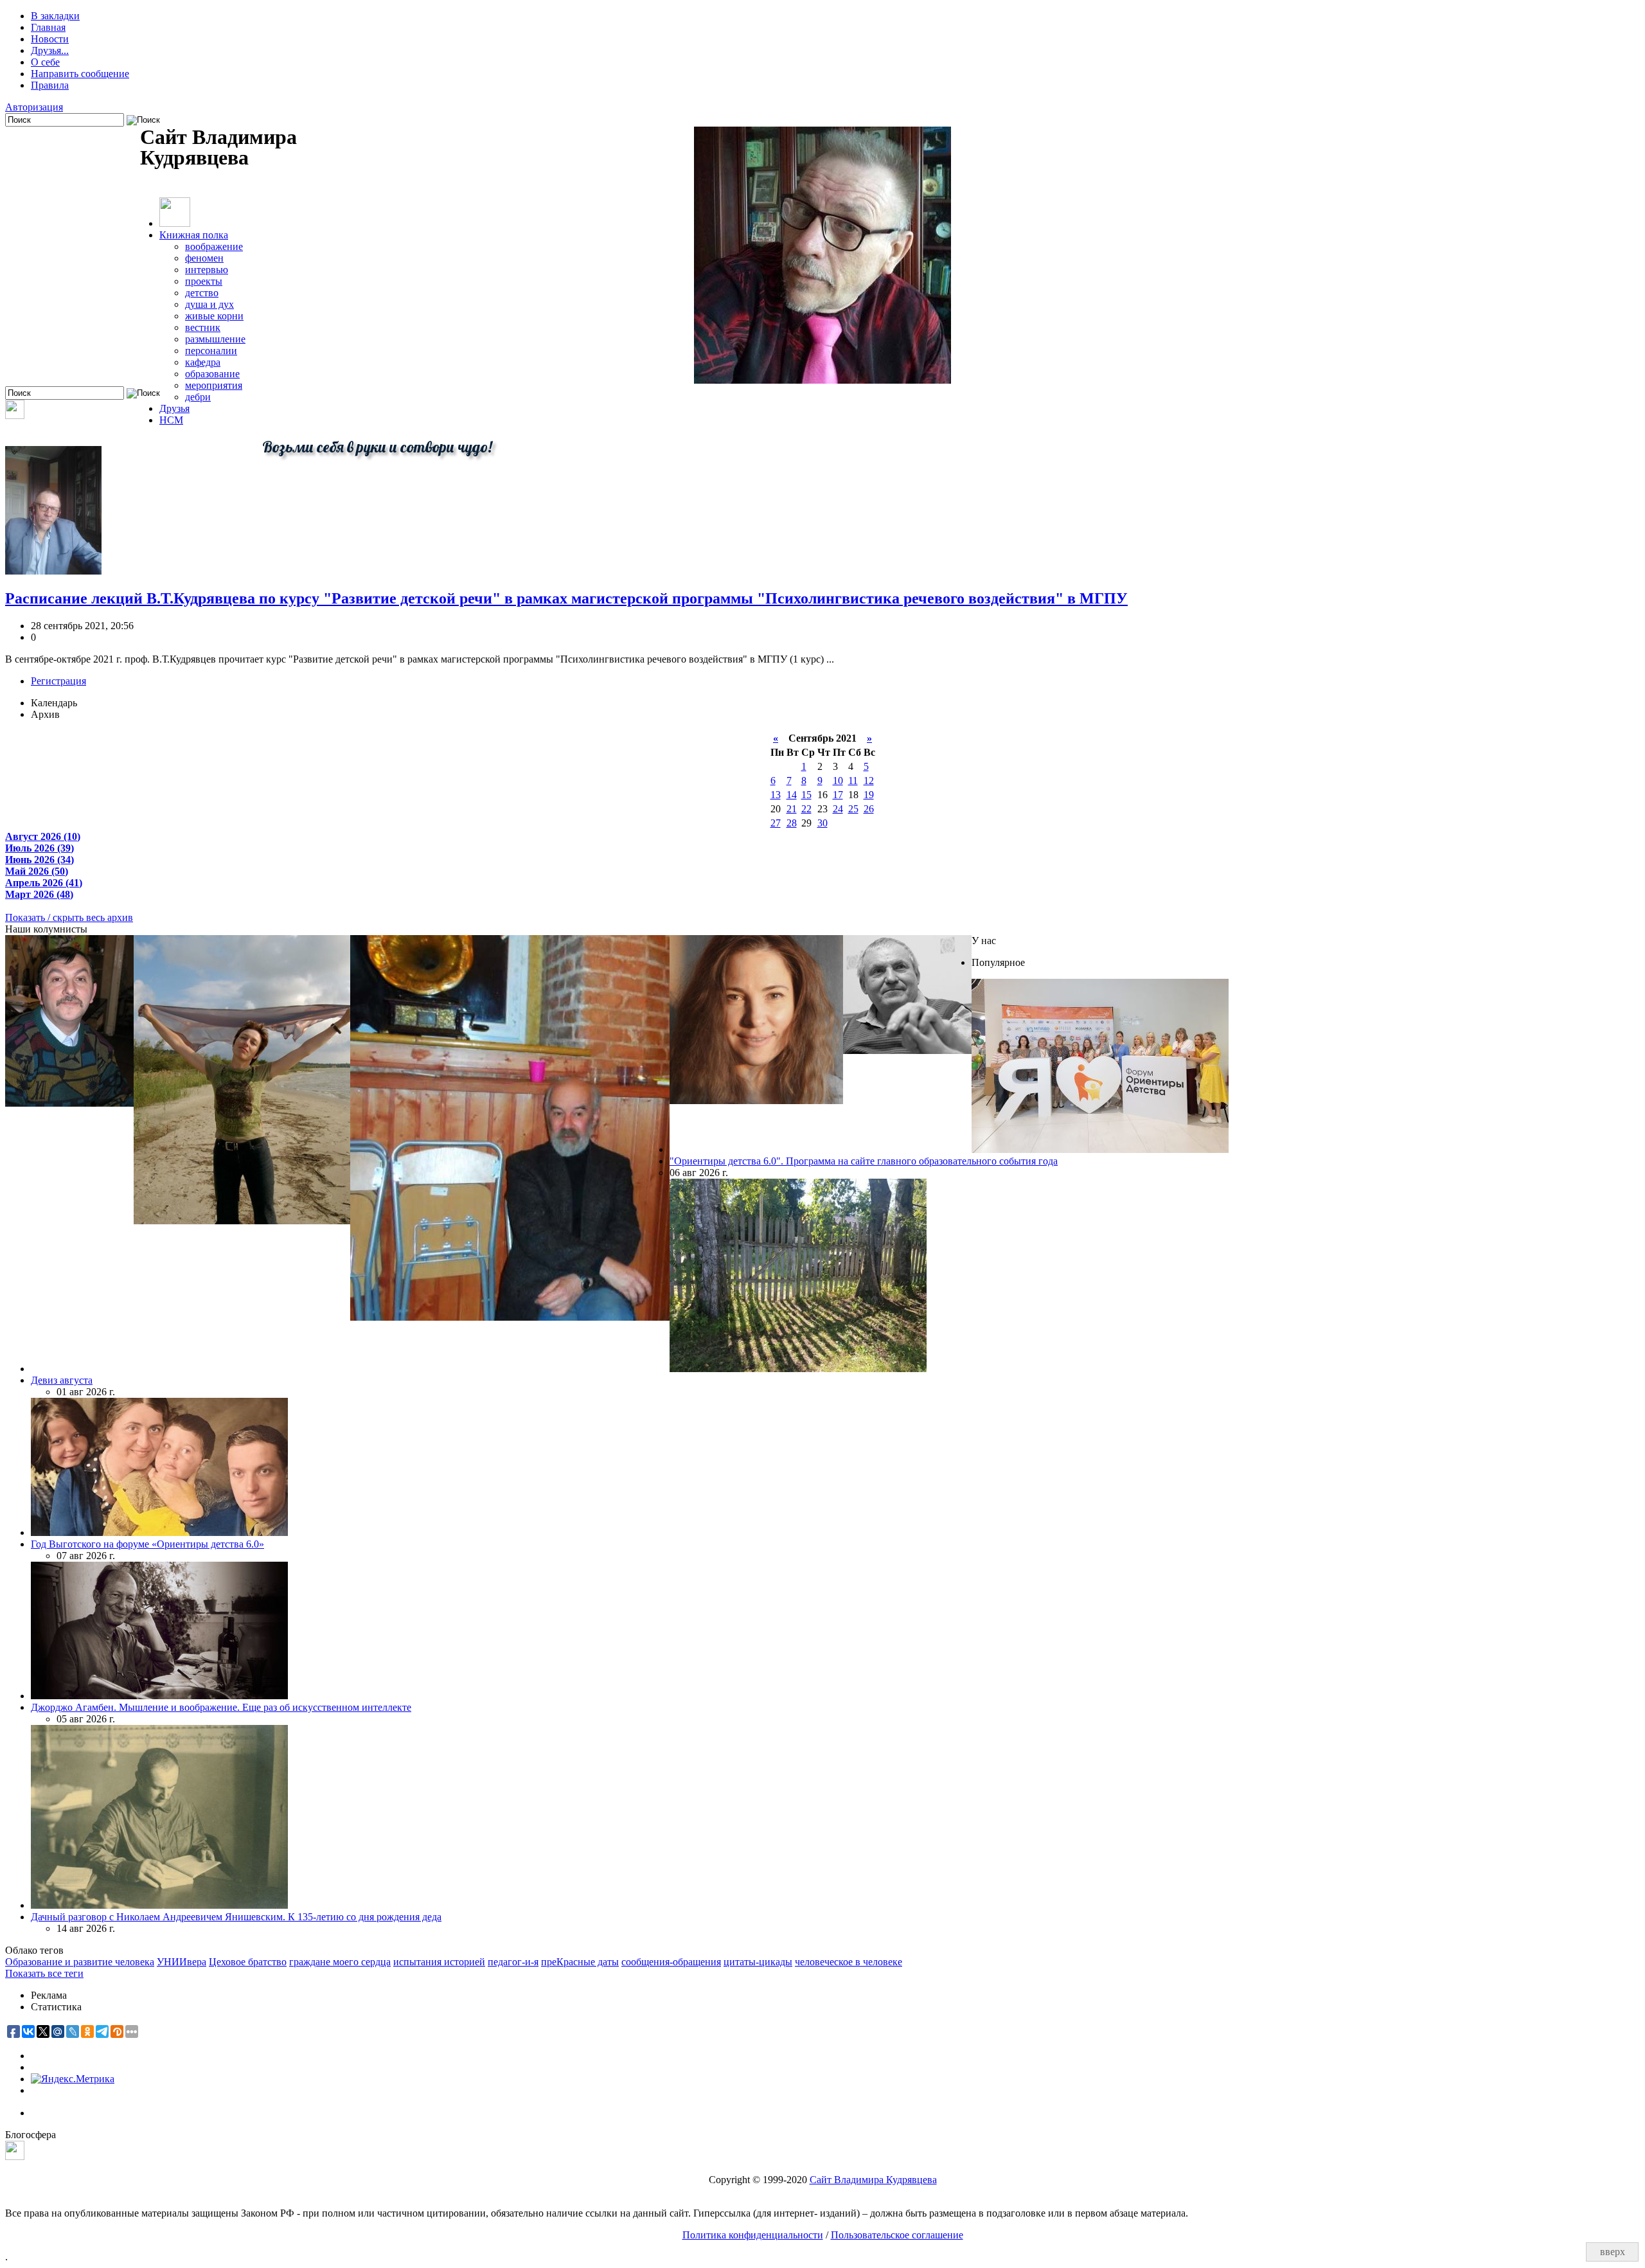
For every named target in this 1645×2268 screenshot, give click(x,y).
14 (792, 795)
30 (822, 823)
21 (792, 809)
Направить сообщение (80, 74)
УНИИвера (182, 1962)
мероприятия (214, 385)
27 (776, 823)
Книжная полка (194, 235)
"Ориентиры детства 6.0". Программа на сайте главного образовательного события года (864, 1161)
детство (202, 293)
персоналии (211, 351)
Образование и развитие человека (80, 1962)
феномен (204, 258)
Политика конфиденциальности (753, 2235)
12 (869, 781)
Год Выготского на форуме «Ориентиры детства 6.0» (147, 1544)
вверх (1613, 2252)
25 (853, 809)
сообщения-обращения (671, 1962)
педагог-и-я (513, 1962)
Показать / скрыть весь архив (69, 917)
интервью (207, 270)
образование (212, 374)
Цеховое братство (248, 1962)
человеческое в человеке (849, 1962)
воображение (214, 246)
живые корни (214, 316)
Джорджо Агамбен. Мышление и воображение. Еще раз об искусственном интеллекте (221, 1707)
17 (838, 795)
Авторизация (34, 107)
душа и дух (209, 304)
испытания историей (439, 1962)
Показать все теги (44, 1973)
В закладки (55, 16)
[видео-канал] (15, 415)
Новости (50, 39)
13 (776, 795)
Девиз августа (62, 1380)
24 (838, 809)
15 (806, 795)
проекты (204, 281)
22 (806, 809)
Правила (50, 85)
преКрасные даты (580, 1962)
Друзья (174, 408)
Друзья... (50, 50)
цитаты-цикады (758, 1962)
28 (792, 823)
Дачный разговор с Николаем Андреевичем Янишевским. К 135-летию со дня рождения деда (236, 1917)
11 (853, 781)
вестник (203, 327)
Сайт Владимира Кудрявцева (873, 2180)
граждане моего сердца (340, 1962)
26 (869, 809)
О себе (45, 62)
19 (869, 795)
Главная (48, 27)
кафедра (203, 362)
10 (838, 781)
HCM (171, 420)
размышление (215, 339)
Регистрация (58, 681)
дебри (198, 397)
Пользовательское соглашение (897, 2235)
